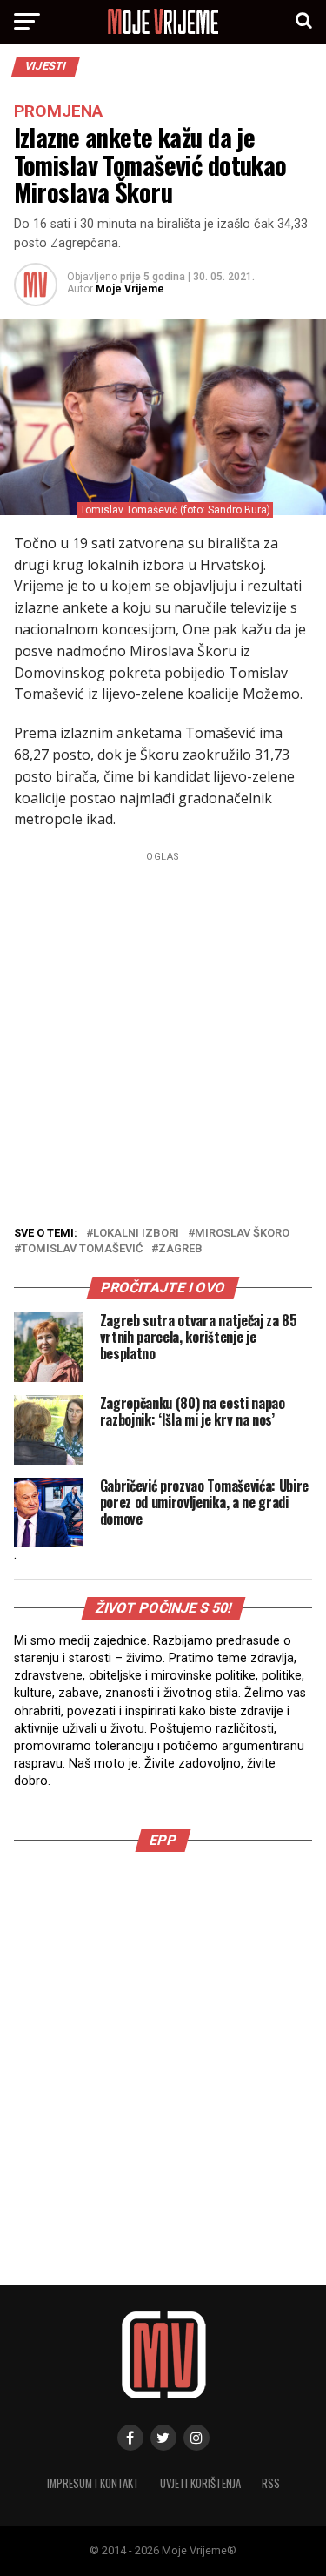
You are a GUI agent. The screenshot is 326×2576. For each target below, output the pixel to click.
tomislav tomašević (82, 1249)
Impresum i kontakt (93, 2483)
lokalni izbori (136, 1234)
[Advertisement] (163, 1031)
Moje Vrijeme (130, 289)
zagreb (180, 1249)
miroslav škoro (242, 1234)
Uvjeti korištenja (200, 2483)
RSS (271, 2483)
